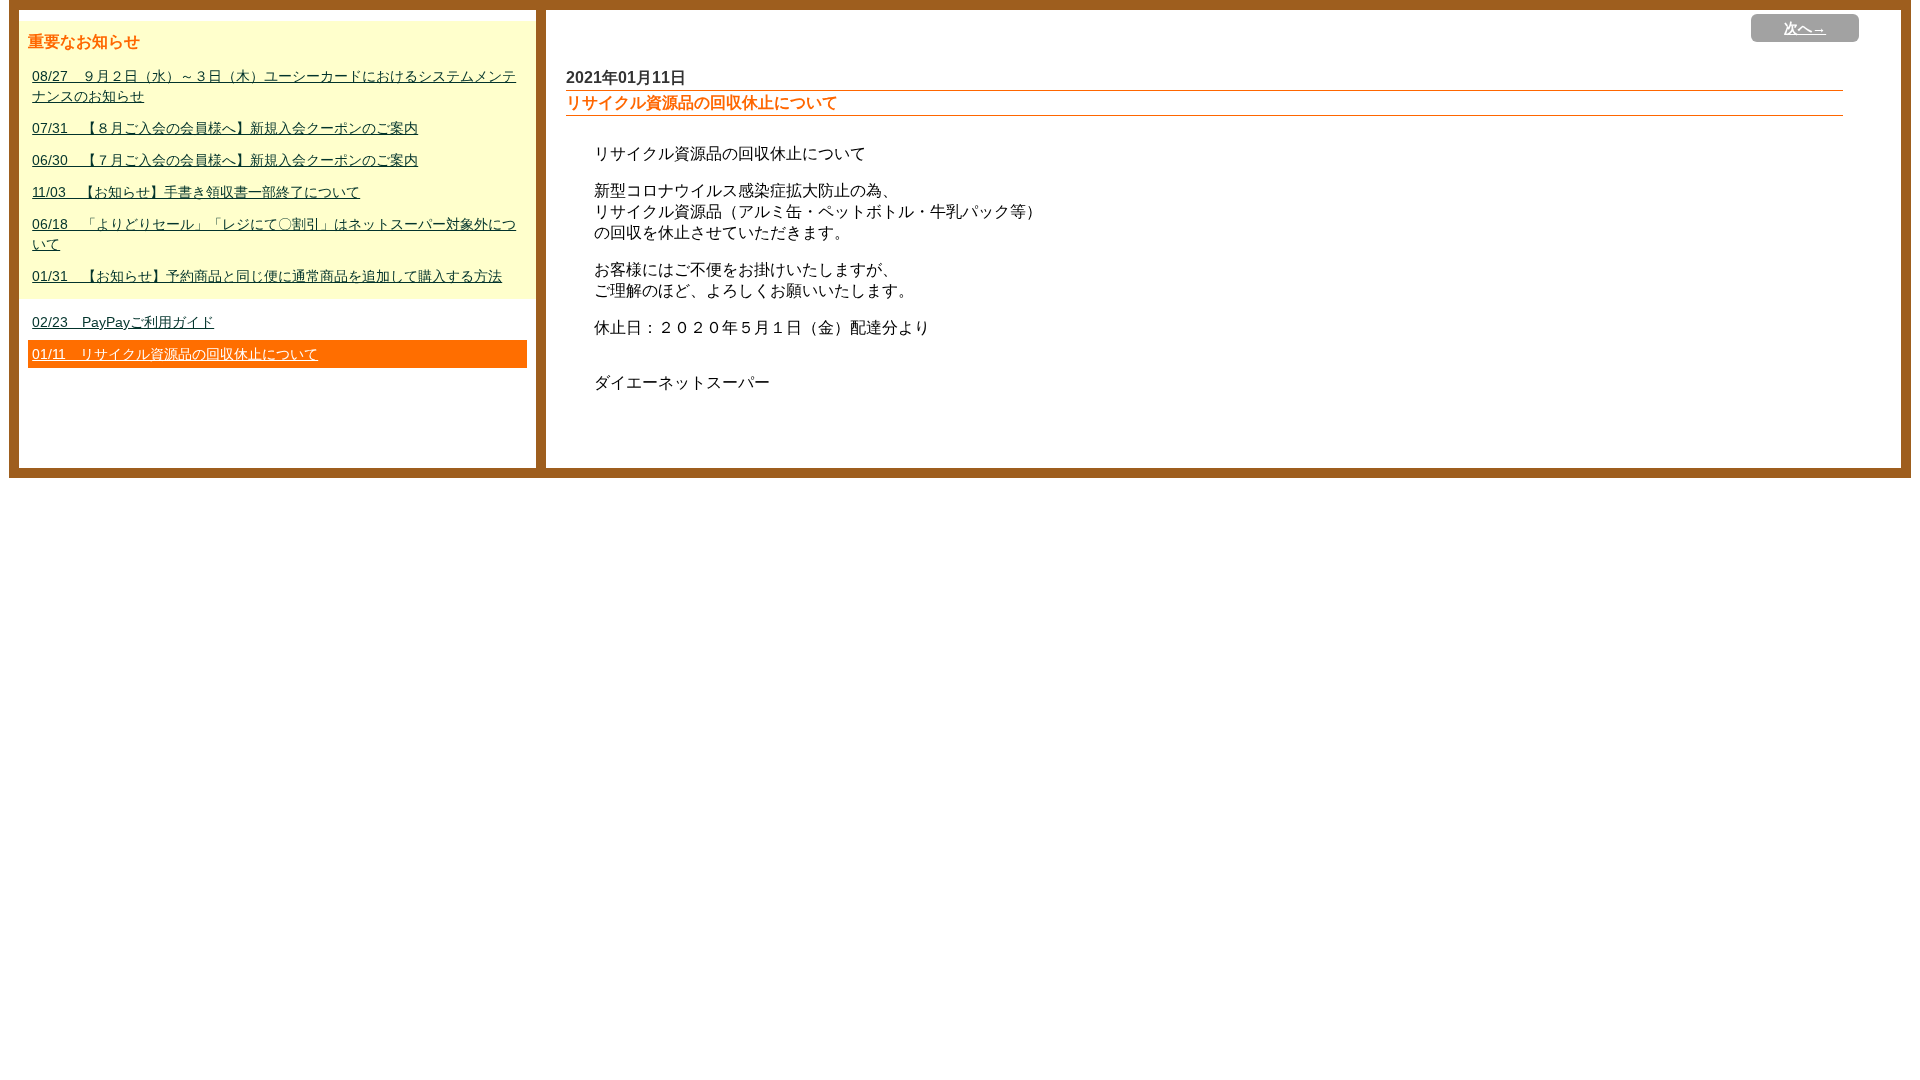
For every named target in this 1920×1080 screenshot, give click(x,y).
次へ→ (1805, 28)
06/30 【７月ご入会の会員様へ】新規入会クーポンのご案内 (225, 160)
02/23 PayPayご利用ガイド (123, 322)
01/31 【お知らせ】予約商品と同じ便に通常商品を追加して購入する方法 (267, 276)
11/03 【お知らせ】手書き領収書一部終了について (196, 192)
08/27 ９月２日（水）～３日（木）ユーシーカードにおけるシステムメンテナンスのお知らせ (274, 86)
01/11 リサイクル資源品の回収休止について (175, 354)
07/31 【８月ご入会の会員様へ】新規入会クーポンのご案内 (225, 128)
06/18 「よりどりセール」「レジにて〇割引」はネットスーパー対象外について (274, 234)
